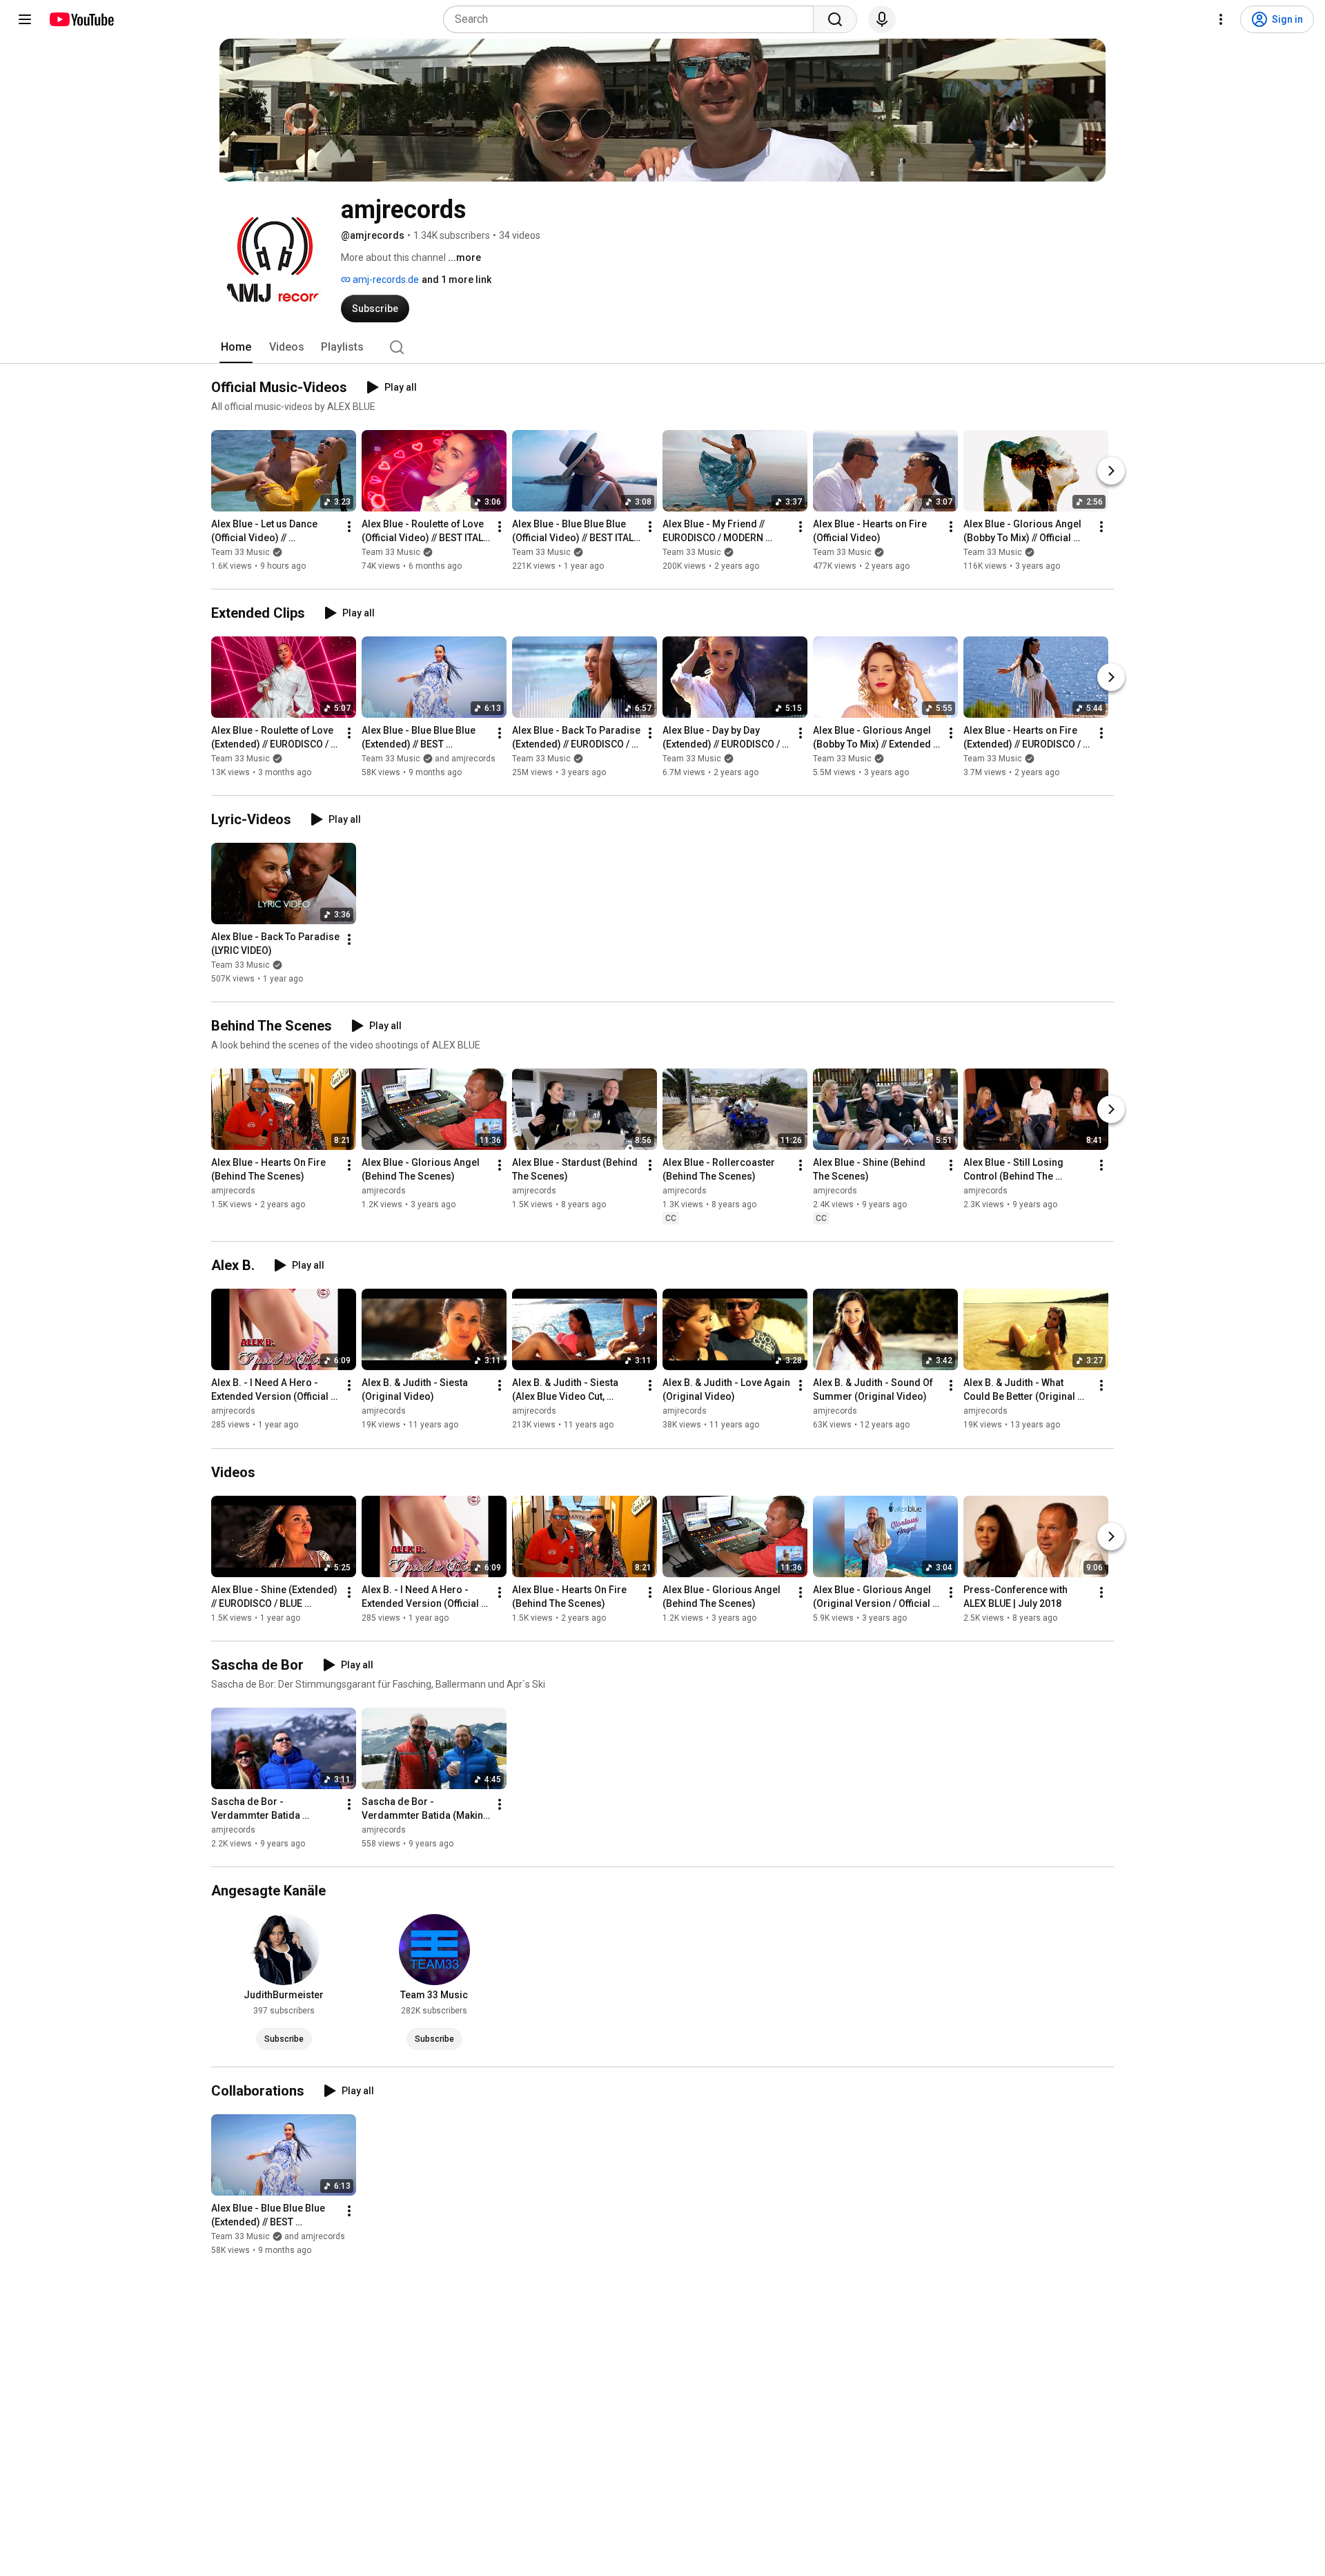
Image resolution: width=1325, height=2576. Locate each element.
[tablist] (662, 347)
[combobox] (632, 19)
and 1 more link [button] (457, 280)
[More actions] (349, 527)
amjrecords (233, 1191)
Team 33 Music (241, 552)
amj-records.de (385, 280)
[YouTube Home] (81, 19)
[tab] (236, 347)
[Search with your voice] (882, 19)
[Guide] (25, 19)
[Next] (1111, 471)
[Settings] (1221, 19)
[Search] (835, 19)
